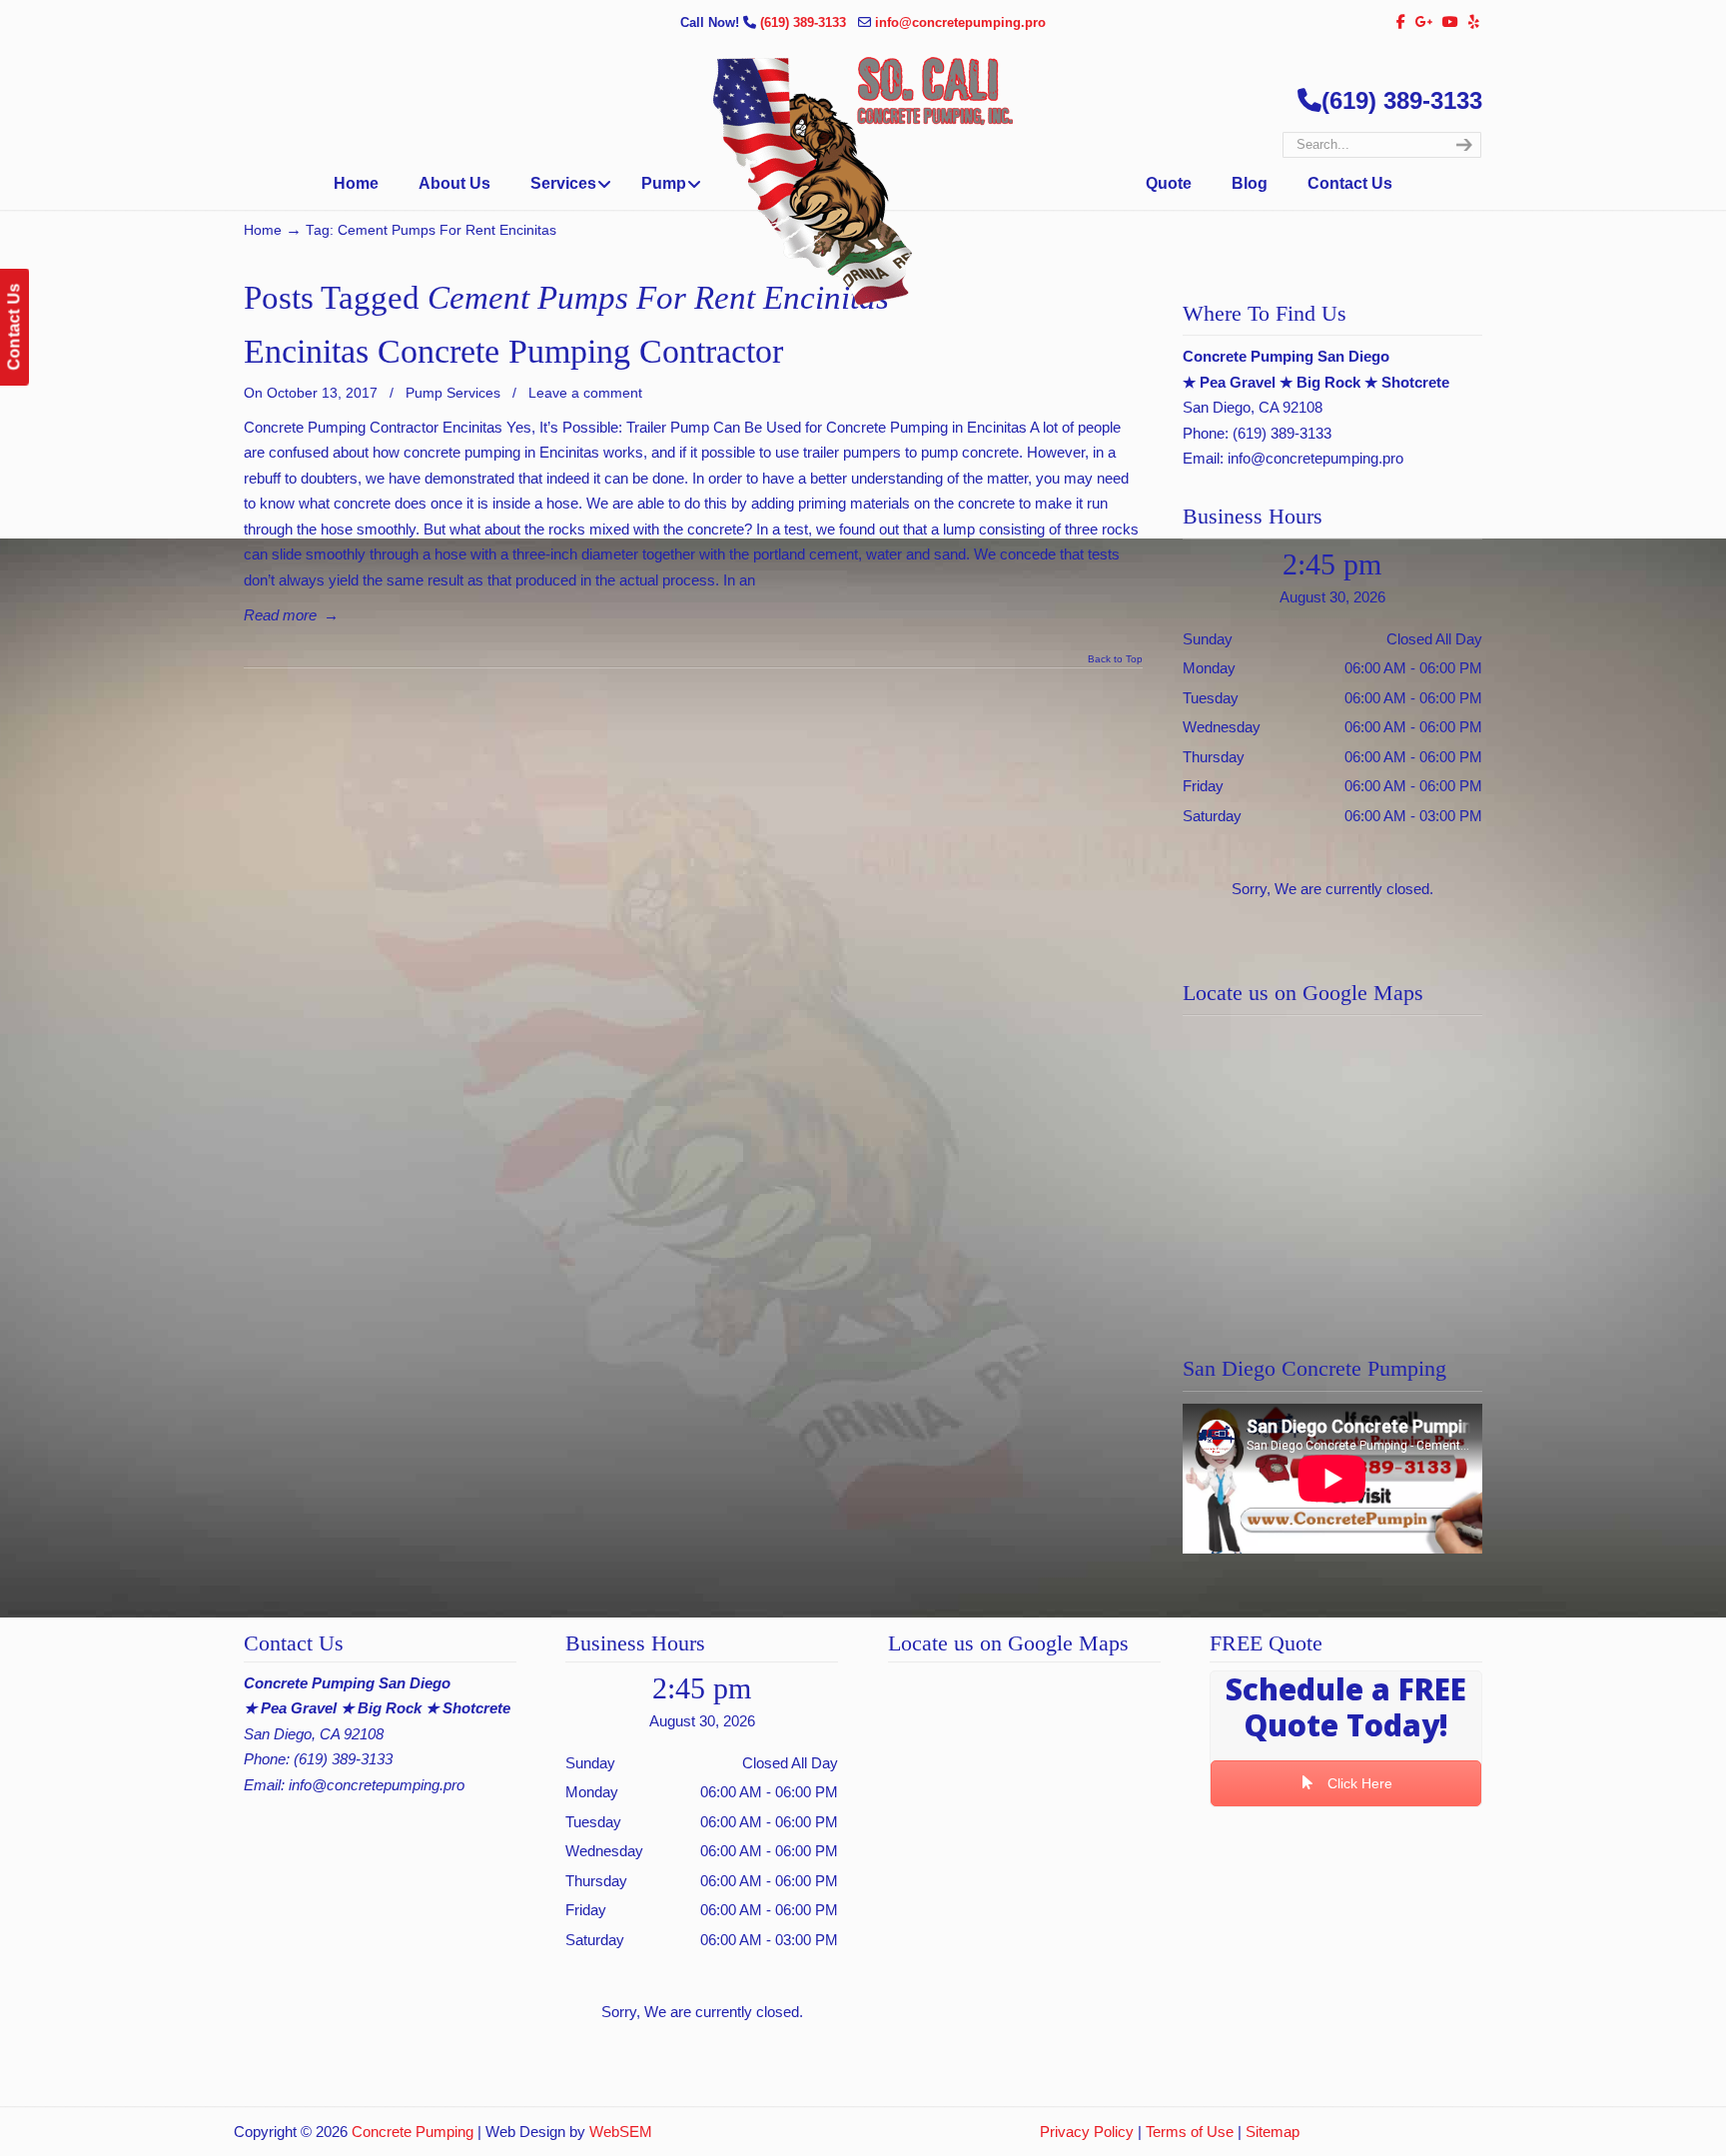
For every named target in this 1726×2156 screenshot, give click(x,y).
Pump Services (453, 393)
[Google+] (1424, 22)
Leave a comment (585, 393)
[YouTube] (1451, 22)
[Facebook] (1401, 22)
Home (263, 230)
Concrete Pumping (413, 2132)
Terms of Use (1190, 2132)
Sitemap (1273, 2132)
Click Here (1358, 1783)
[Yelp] (1474, 22)
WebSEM (621, 2132)
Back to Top (1115, 659)
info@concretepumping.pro (960, 22)
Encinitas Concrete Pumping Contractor (513, 351)
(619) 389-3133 (805, 22)
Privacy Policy (1087, 2132)
